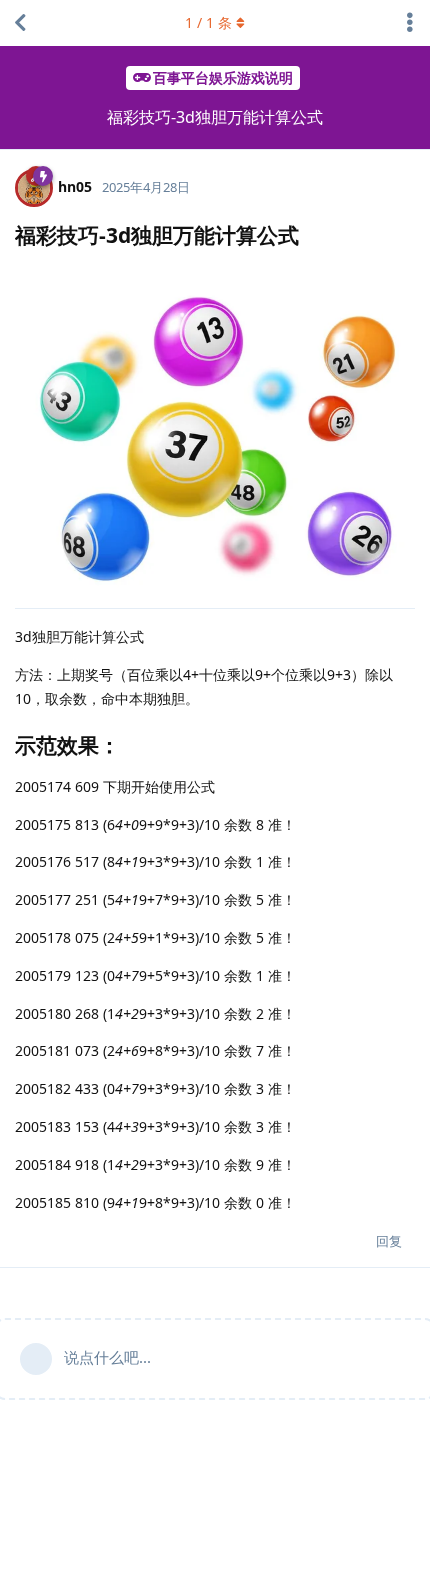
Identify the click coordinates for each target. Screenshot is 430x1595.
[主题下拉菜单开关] (410, 23)
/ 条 (208, 22)
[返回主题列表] (20, 23)
